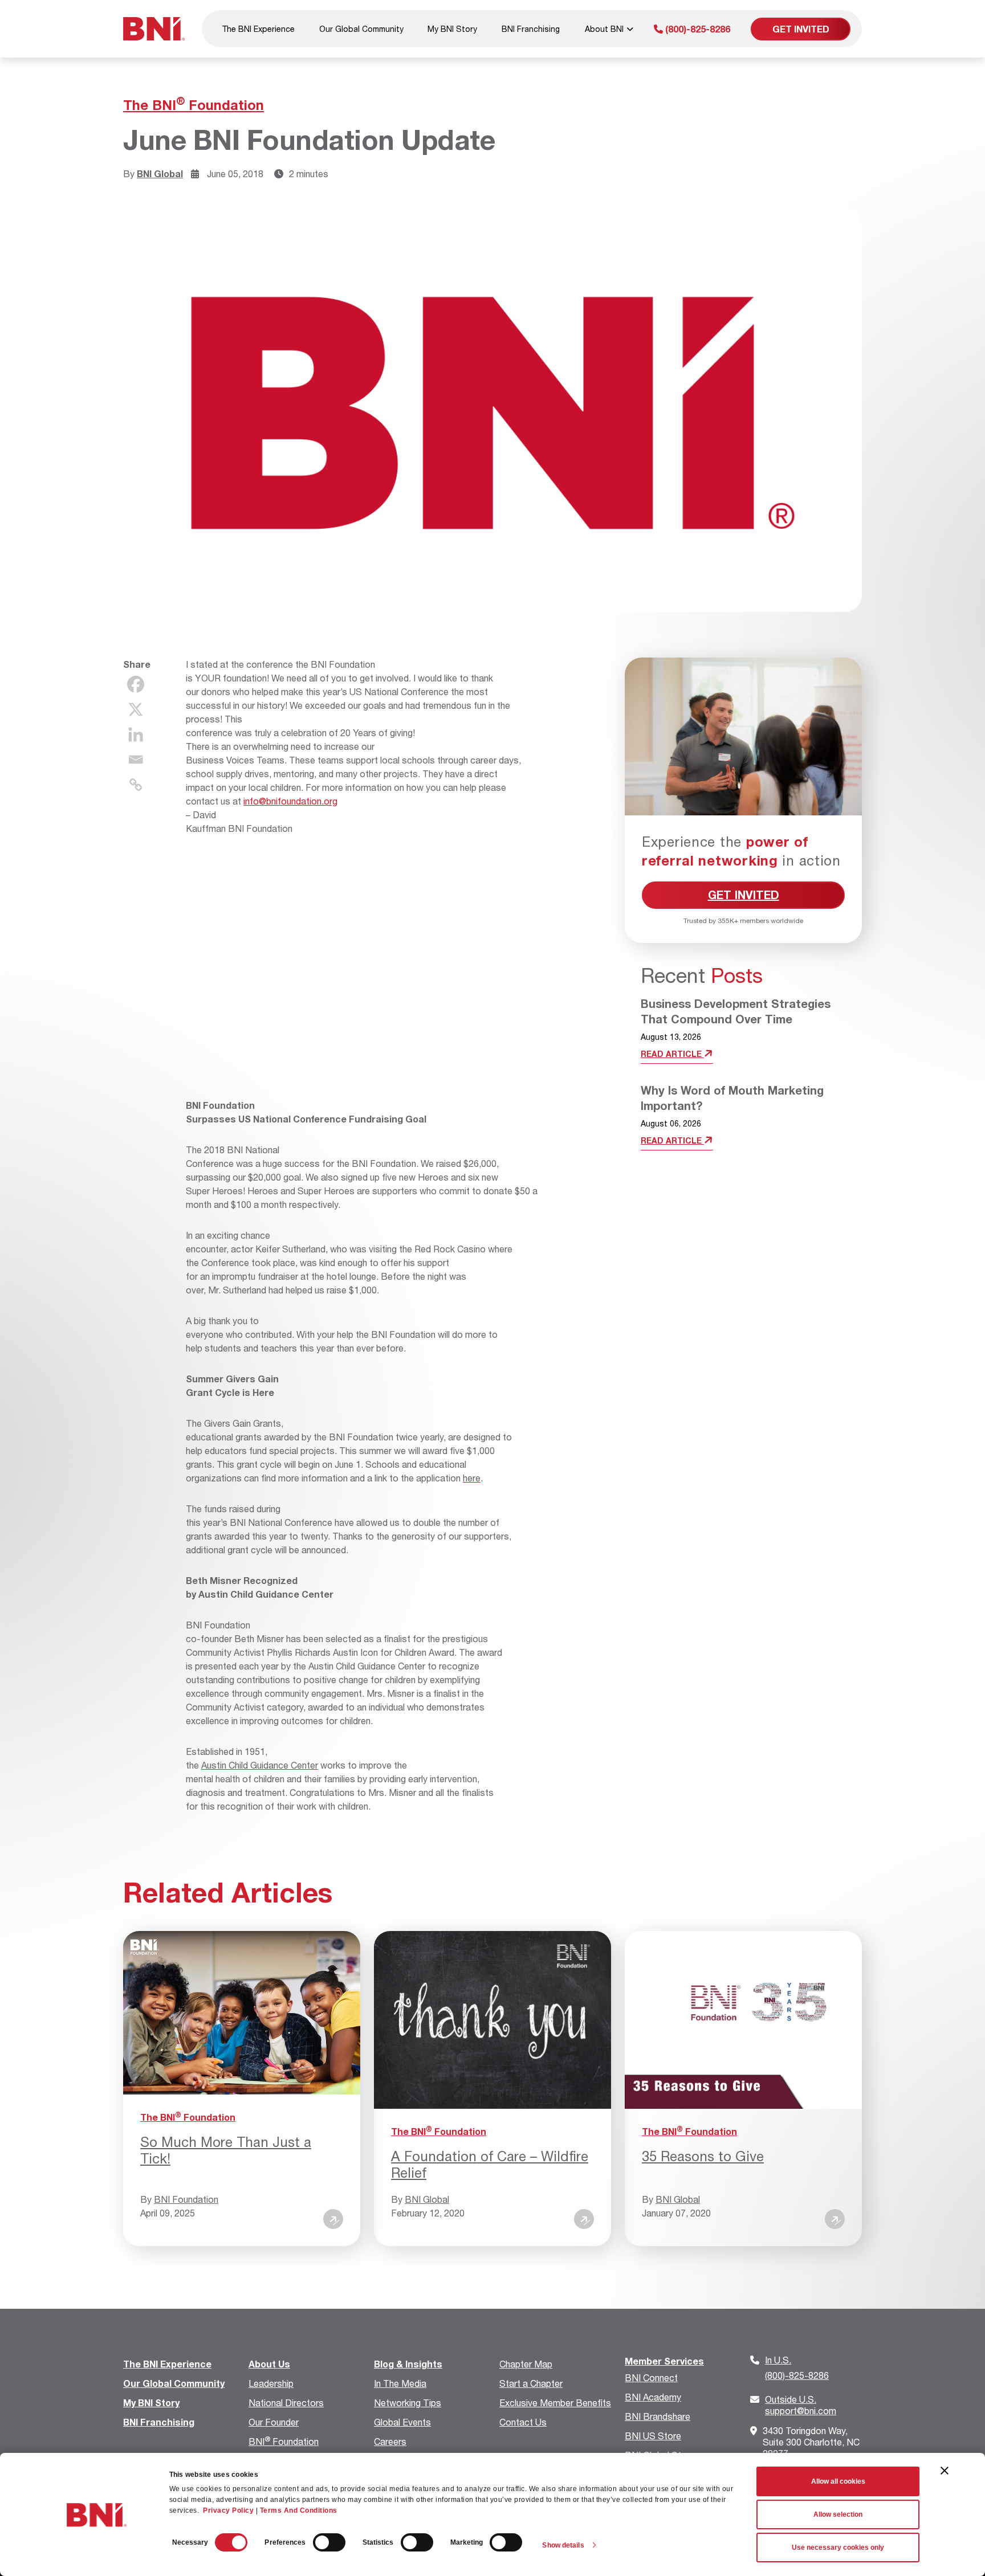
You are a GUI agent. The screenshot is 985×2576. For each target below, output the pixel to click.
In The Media (400, 2383)
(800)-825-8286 (697, 29)
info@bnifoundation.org (290, 801)
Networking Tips (408, 2403)
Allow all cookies (838, 2481)
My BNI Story (452, 29)
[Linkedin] (136, 734)
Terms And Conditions (299, 2510)
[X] (136, 709)
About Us (269, 2364)
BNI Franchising (531, 29)
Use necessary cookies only (838, 2548)
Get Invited (801, 29)
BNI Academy (653, 2397)
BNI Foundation (186, 2199)
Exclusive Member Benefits (555, 2403)
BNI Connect (651, 2377)
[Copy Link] (136, 785)
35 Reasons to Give (703, 2156)
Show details (563, 2545)
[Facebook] (136, 684)
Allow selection (838, 2514)
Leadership (271, 2383)
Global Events (402, 2422)
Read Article (672, 1054)
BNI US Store (653, 2436)
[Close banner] (945, 2471)
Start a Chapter (531, 2383)
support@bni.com (801, 2405)
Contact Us (523, 2422)
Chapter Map (526, 2364)
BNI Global (160, 173)
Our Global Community (361, 29)
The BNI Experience (258, 29)
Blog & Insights (408, 2364)
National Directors (286, 2403)
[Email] (136, 760)
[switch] (329, 2542)
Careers (390, 2441)
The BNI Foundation (194, 105)
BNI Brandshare (658, 2416)
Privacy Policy (228, 2510)
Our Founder (274, 2422)
